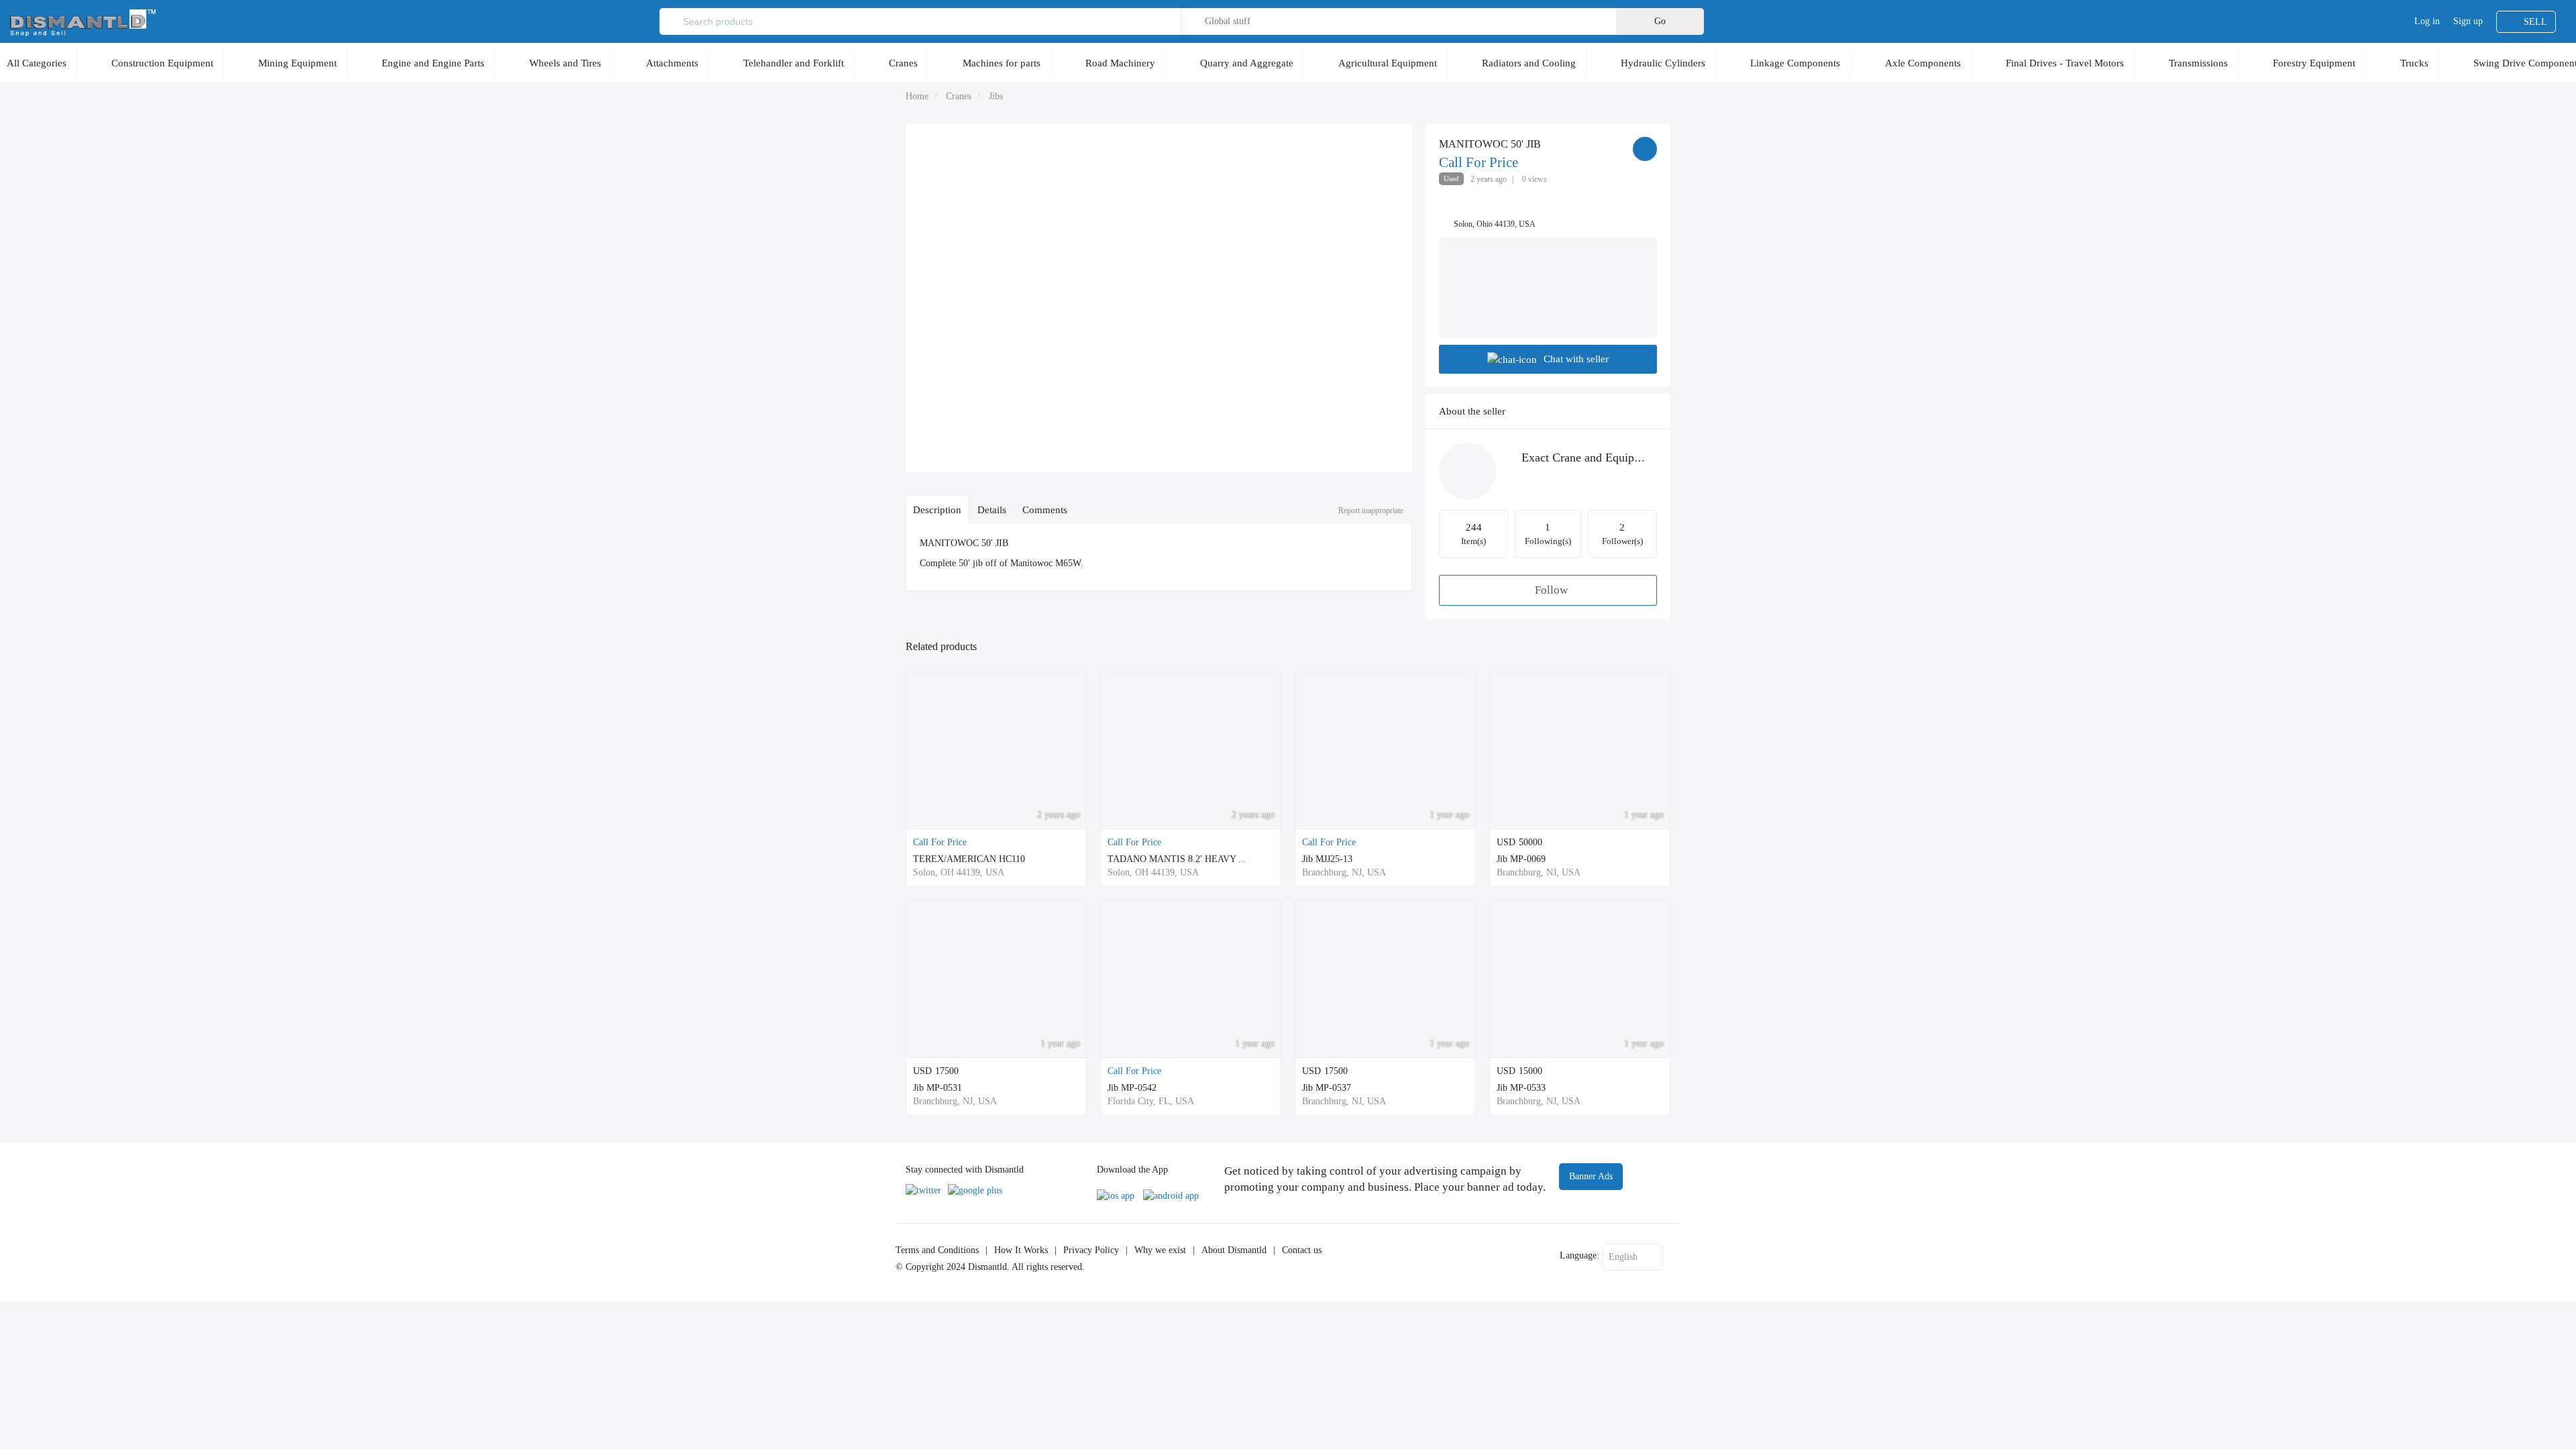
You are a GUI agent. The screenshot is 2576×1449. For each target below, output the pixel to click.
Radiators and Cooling (1529, 63)
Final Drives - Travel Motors (2065, 63)
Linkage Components (1795, 63)
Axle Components (1923, 63)
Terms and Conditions (937, 1250)
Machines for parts (1002, 63)
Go (1660, 21)
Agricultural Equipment (1388, 63)
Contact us (1302, 1250)
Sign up (2468, 21)
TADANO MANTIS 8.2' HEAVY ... (1177, 859)
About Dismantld (1234, 1250)
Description (937, 509)
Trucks (2414, 63)
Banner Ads (1591, 1176)
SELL (2535, 22)
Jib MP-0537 (1327, 1088)
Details (992, 509)
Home (917, 96)
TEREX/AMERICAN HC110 (969, 859)
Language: (1579, 1255)
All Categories (37, 63)
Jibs (996, 96)
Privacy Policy (1091, 1250)
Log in (2427, 21)
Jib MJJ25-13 (1327, 859)
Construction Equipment (162, 63)
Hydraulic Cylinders (1663, 63)
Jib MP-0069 (1521, 859)
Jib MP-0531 (937, 1088)
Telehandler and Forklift (794, 63)
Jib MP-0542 (1132, 1088)
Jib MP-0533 (1521, 1088)
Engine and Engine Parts (433, 63)
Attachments (672, 63)
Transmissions (2198, 63)
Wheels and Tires (565, 63)
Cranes (903, 63)
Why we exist (1160, 1250)
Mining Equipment (298, 63)
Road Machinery (1120, 63)
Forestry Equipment (2314, 63)
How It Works (1021, 1250)
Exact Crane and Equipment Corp (1604, 458)
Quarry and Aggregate (1247, 63)
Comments (1045, 509)
